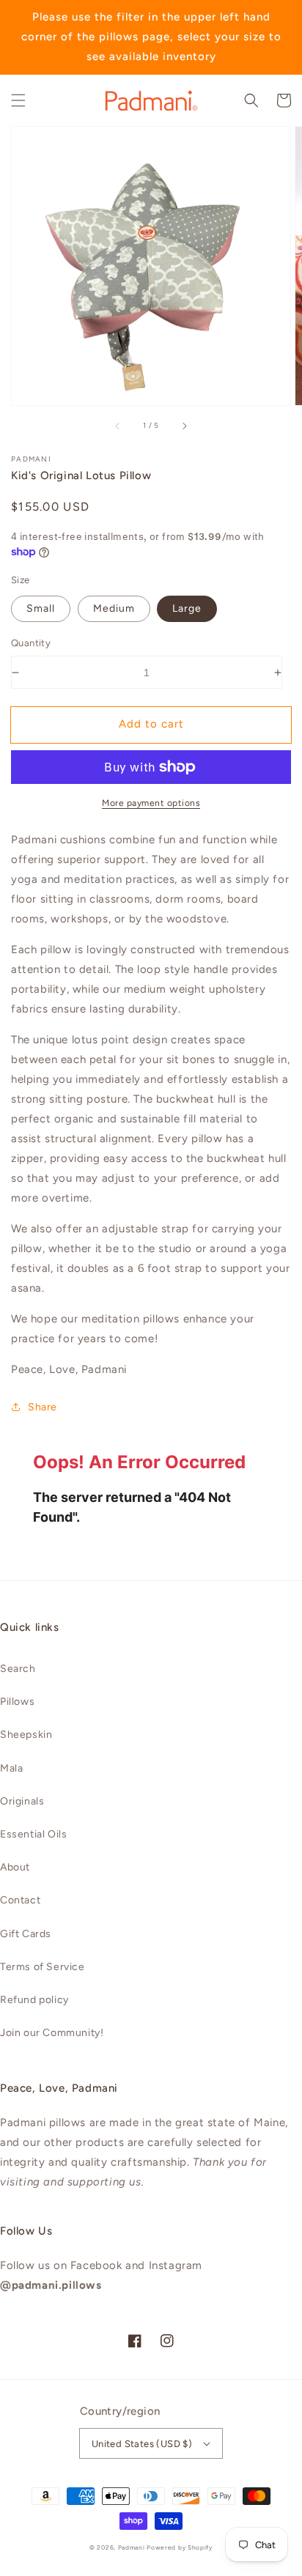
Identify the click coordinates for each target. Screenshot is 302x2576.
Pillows (17, 1702)
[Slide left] (118, 426)
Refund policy (34, 2000)
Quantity (31, 643)
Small (41, 608)
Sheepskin (26, 1735)
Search (18, 1669)
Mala (11, 1768)
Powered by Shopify (180, 2547)
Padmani (132, 2547)
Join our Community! (52, 2033)
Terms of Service (43, 1967)
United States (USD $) (142, 2444)
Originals (22, 1801)
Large (187, 608)
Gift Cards (26, 1934)
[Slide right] (184, 426)
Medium (114, 608)
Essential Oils (33, 1834)
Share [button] (43, 1407)
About (15, 1867)
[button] (18, 100)
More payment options (151, 803)
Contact (20, 1900)
